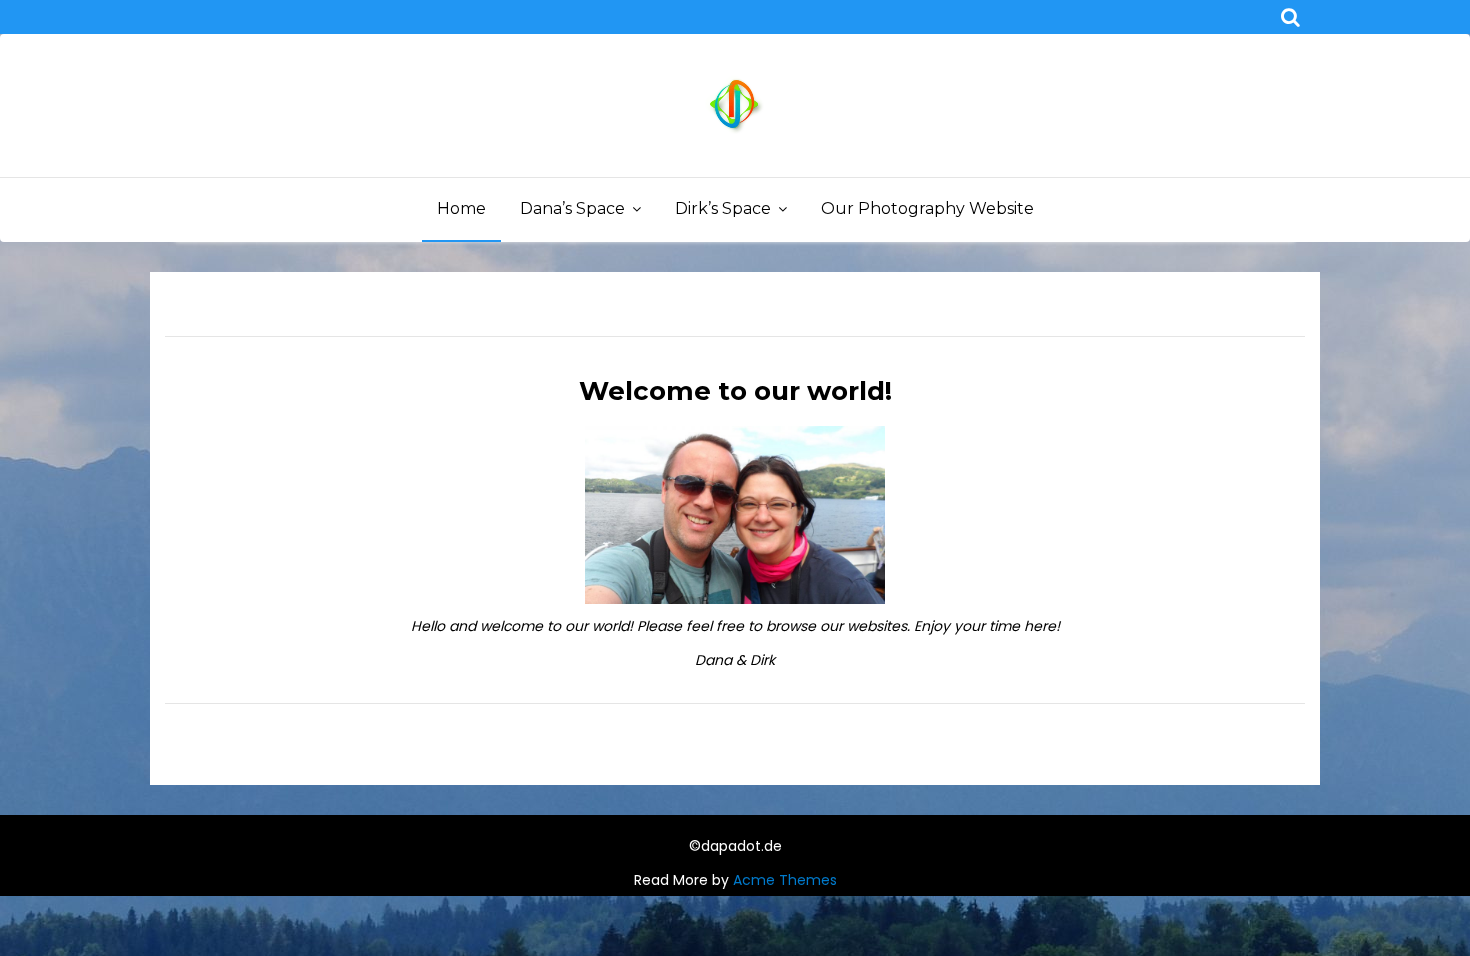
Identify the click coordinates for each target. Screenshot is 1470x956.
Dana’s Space (572, 208)
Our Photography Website (927, 208)
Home (461, 208)
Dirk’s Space (723, 208)
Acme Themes (785, 880)
